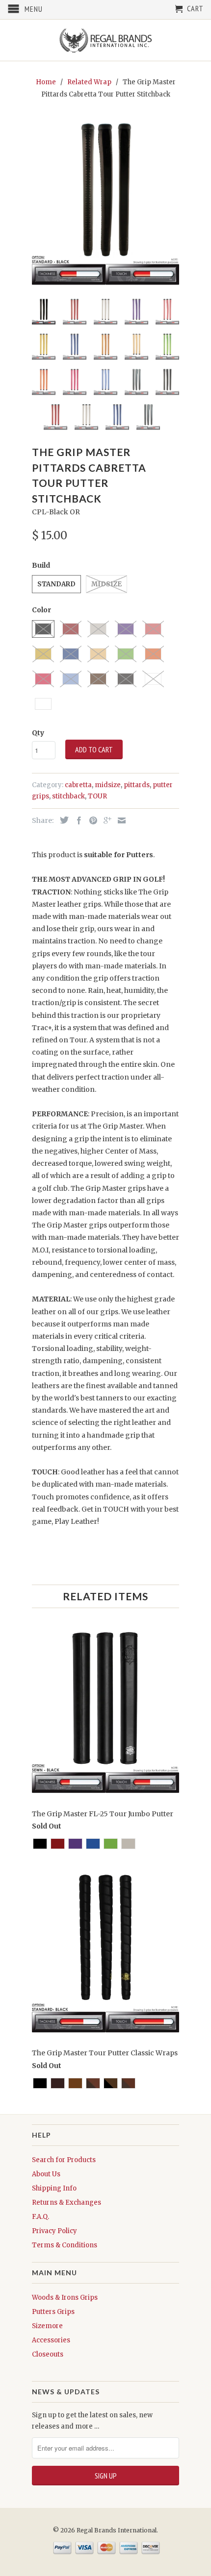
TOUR (97, 796)
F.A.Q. (40, 2217)
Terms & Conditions (65, 2245)
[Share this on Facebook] (77, 820)
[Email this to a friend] (119, 820)
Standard (56, 584)
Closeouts (48, 2354)
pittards (137, 785)
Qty (38, 733)
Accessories (51, 2340)
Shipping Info (54, 2188)
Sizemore (47, 2326)
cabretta (78, 785)
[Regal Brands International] (105, 40)
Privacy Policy (54, 2231)
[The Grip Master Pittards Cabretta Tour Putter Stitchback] (105, 204)
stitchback (68, 796)
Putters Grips (53, 2312)
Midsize (106, 584)
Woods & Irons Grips (65, 2298)
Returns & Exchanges (66, 2203)
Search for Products (64, 2160)
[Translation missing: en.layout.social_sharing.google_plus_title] (105, 820)
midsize (108, 785)
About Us (46, 2174)
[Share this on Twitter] (62, 820)
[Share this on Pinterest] (91, 820)
